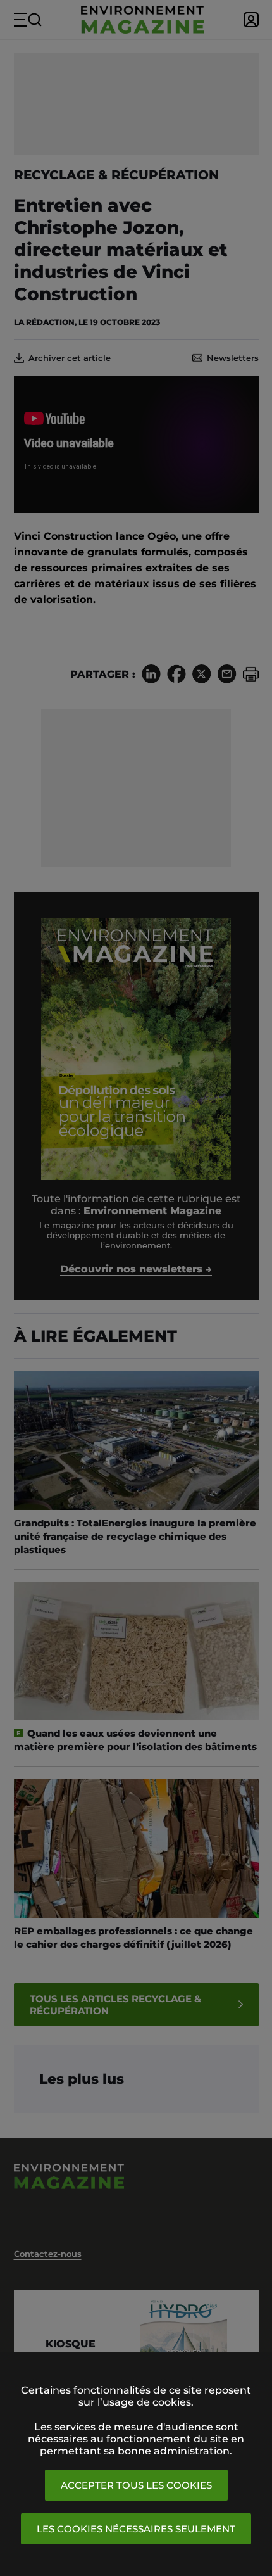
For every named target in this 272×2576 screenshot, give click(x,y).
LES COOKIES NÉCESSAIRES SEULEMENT (136, 2529)
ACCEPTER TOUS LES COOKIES (136, 2485)
